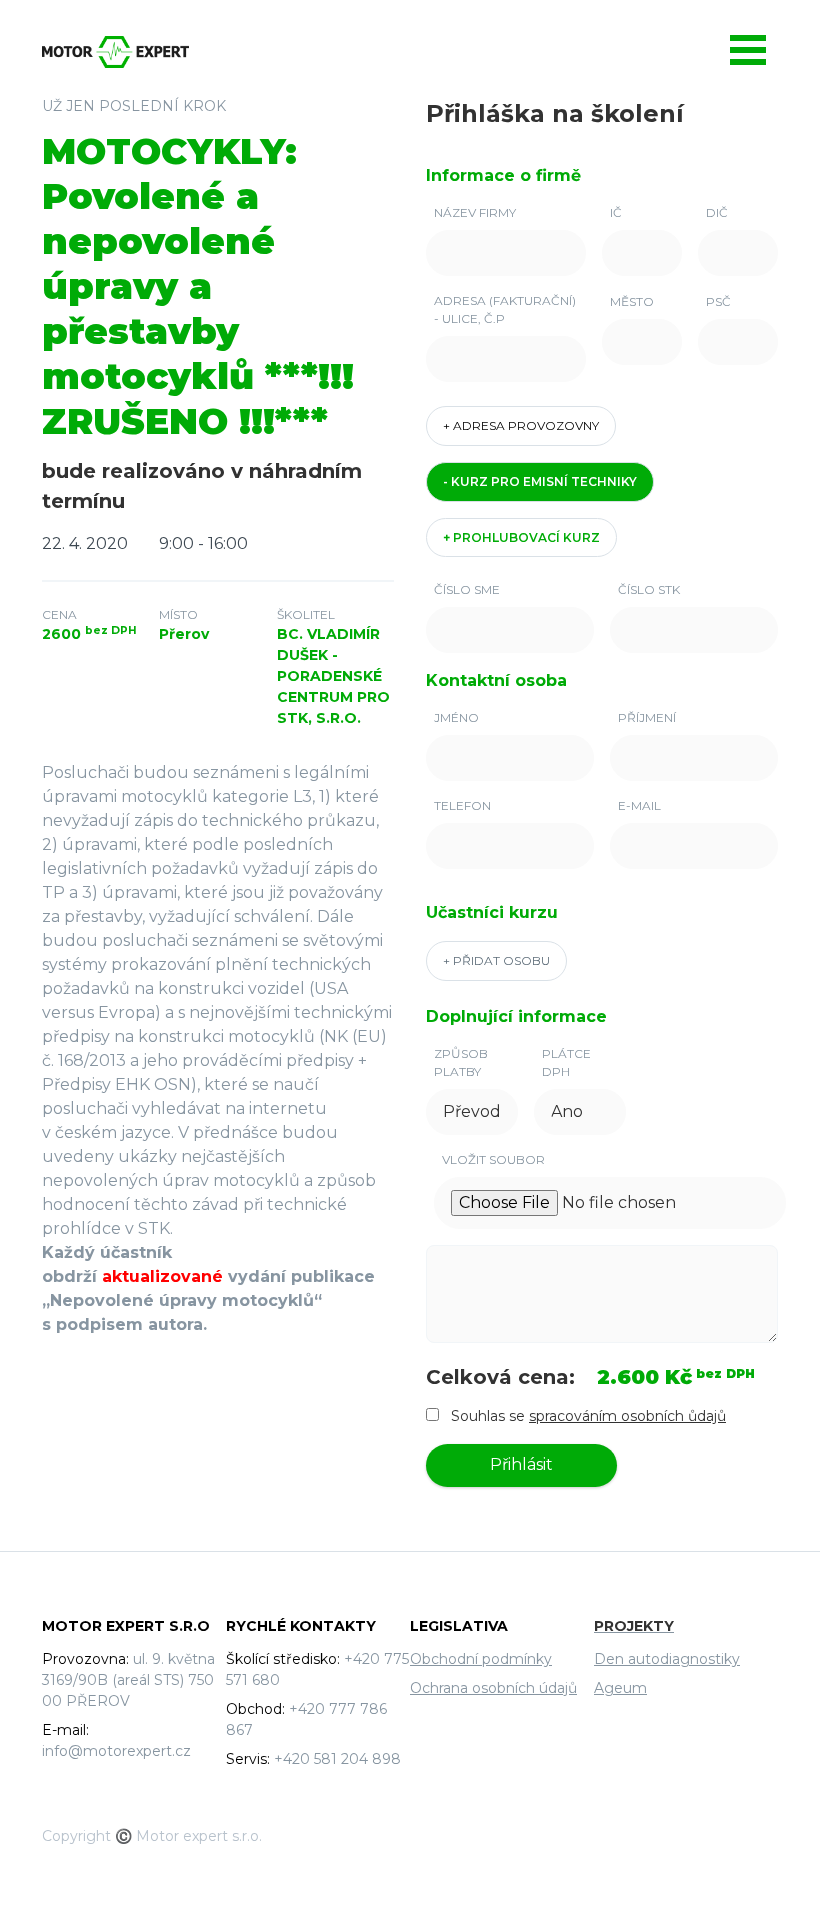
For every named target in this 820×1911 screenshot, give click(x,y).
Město (632, 301)
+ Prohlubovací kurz (521, 537)
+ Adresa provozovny (521, 425)
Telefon (462, 805)
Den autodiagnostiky (667, 1659)
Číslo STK (649, 589)
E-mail (639, 805)
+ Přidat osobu (496, 960)
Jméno (456, 717)
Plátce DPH (566, 1062)
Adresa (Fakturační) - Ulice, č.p (505, 309)
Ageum (620, 1688)
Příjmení (647, 717)
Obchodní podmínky (481, 1659)
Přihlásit (521, 1464)
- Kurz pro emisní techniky (540, 481)
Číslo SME (467, 589)
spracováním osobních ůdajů (627, 1416)
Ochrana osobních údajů (493, 1688)
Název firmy (475, 212)
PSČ (718, 301)
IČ (616, 212)
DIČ (717, 212)
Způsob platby (461, 1062)
